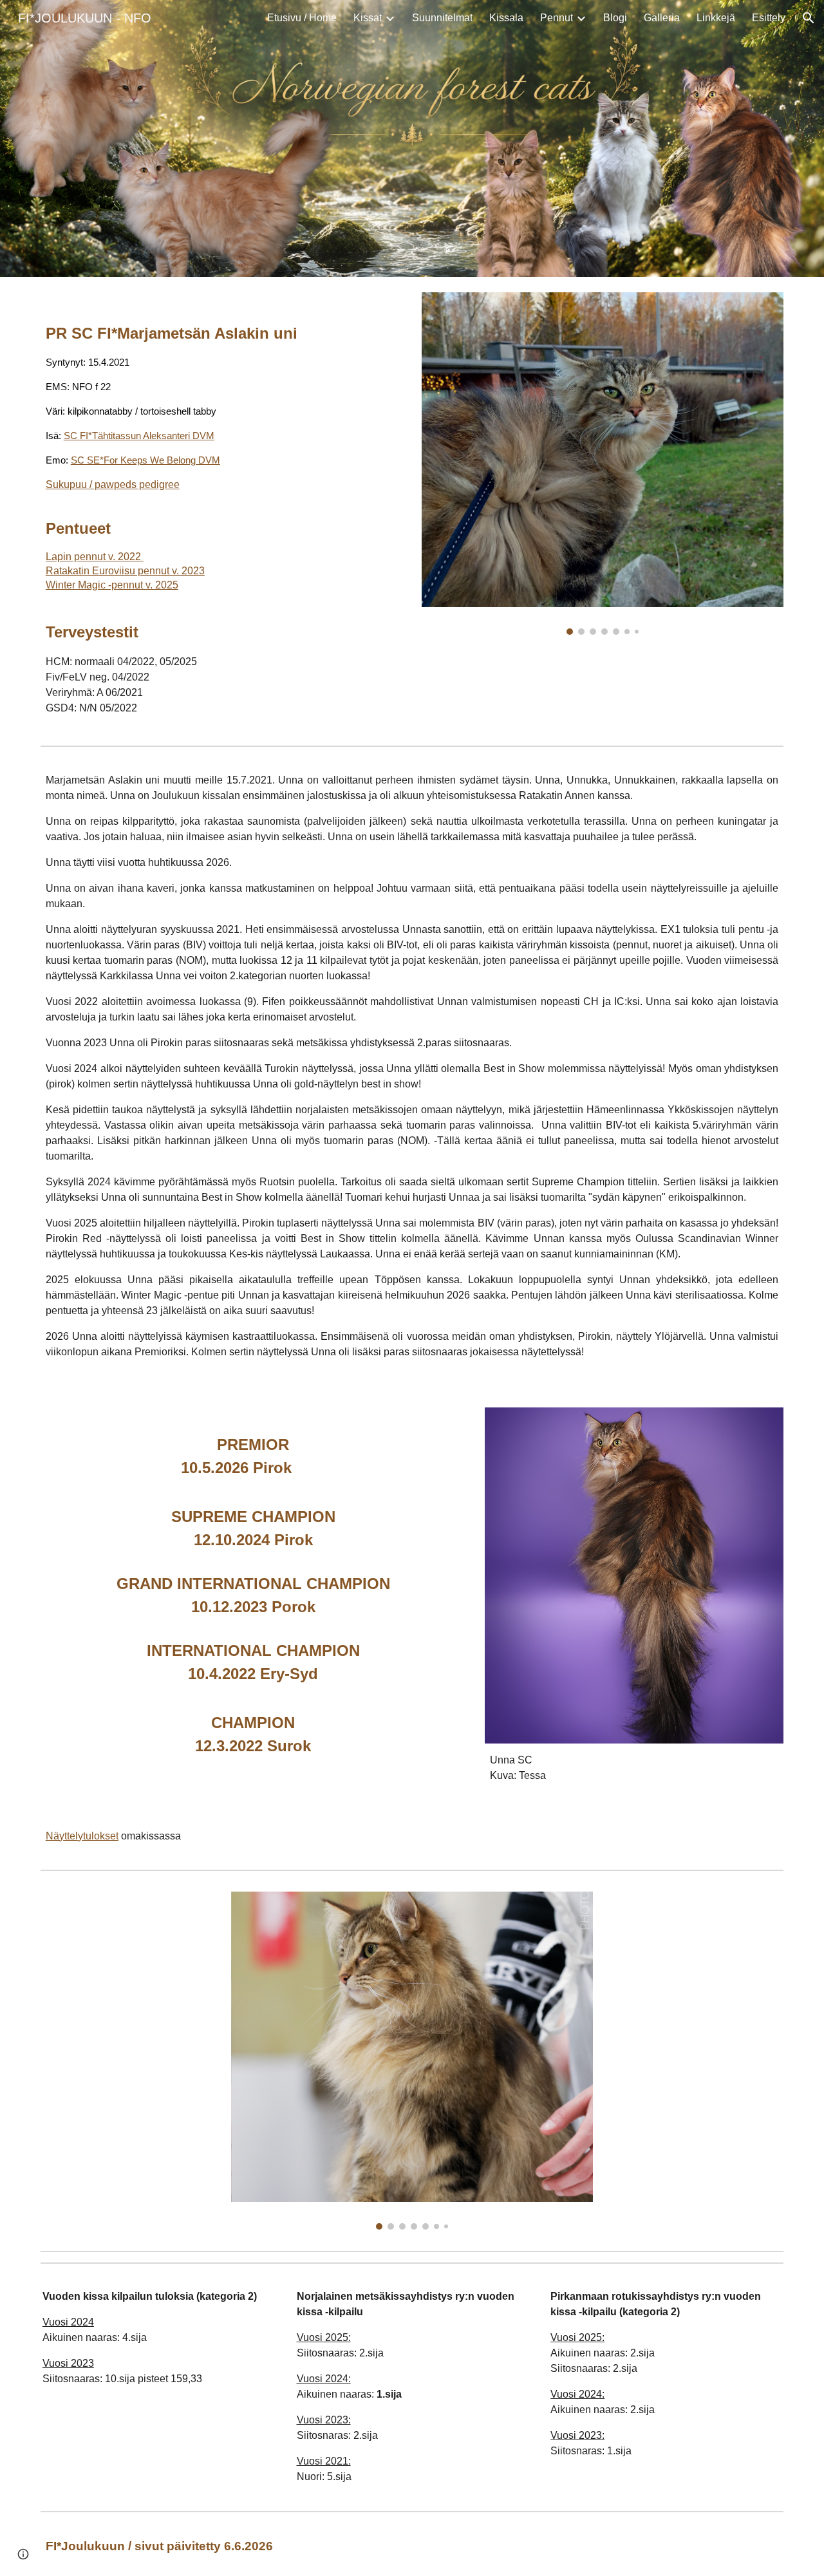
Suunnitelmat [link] (442, 18)
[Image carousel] (603, 464)
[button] (809, 18)
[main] (190, 452)
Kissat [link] (368, 18)
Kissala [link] (506, 18)
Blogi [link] (615, 18)
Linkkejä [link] (716, 18)
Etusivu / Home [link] (302, 18)
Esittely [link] (769, 18)
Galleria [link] (662, 18)
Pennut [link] (557, 18)
